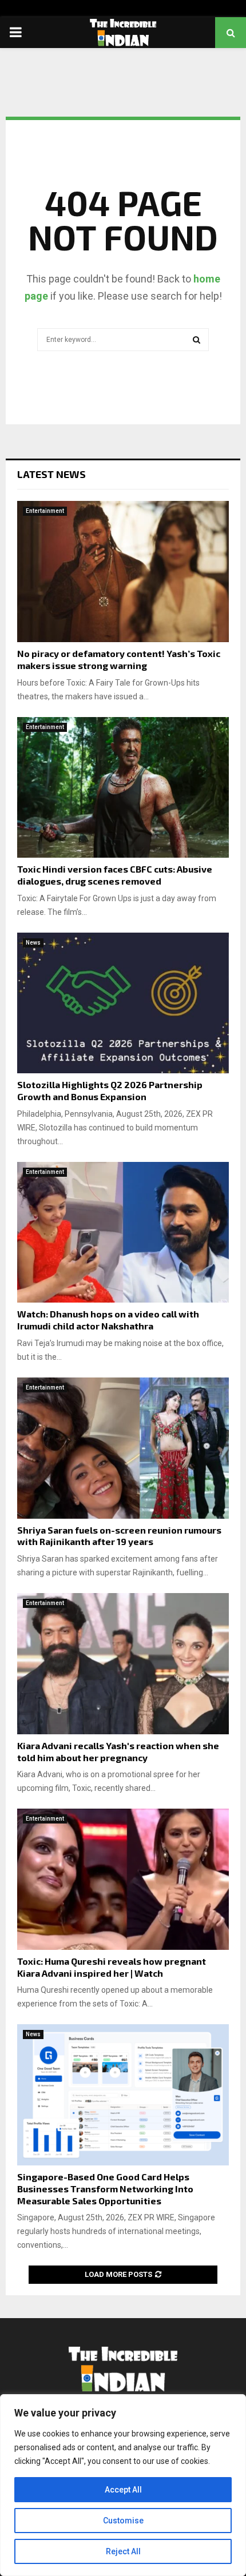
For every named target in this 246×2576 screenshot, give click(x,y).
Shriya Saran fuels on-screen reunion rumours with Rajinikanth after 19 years (119, 1536)
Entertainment (45, 511)
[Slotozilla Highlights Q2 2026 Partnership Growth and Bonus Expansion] (123, 1003)
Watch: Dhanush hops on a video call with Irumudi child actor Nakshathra (108, 1320)
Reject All (123, 2551)
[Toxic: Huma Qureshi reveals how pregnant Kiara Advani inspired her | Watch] (123, 1879)
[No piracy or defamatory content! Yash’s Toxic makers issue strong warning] (123, 572)
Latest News (51, 474)
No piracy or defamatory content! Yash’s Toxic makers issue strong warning (119, 659)
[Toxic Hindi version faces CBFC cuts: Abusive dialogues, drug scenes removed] (123, 788)
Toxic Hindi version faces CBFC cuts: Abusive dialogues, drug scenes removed (115, 875)
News (33, 943)
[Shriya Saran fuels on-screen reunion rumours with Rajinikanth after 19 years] (123, 1448)
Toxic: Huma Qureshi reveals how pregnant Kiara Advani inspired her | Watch (112, 1967)
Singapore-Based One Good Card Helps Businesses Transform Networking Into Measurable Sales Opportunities (105, 2189)
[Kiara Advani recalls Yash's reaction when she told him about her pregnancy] (123, 1664)
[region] (123, 2485)
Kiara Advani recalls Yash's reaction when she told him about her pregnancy (118, 1751)
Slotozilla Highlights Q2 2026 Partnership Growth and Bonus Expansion (110, 1090)
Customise (123, 2521)
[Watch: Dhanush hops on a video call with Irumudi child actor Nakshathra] (123, 1233)
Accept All (123, 2490)
